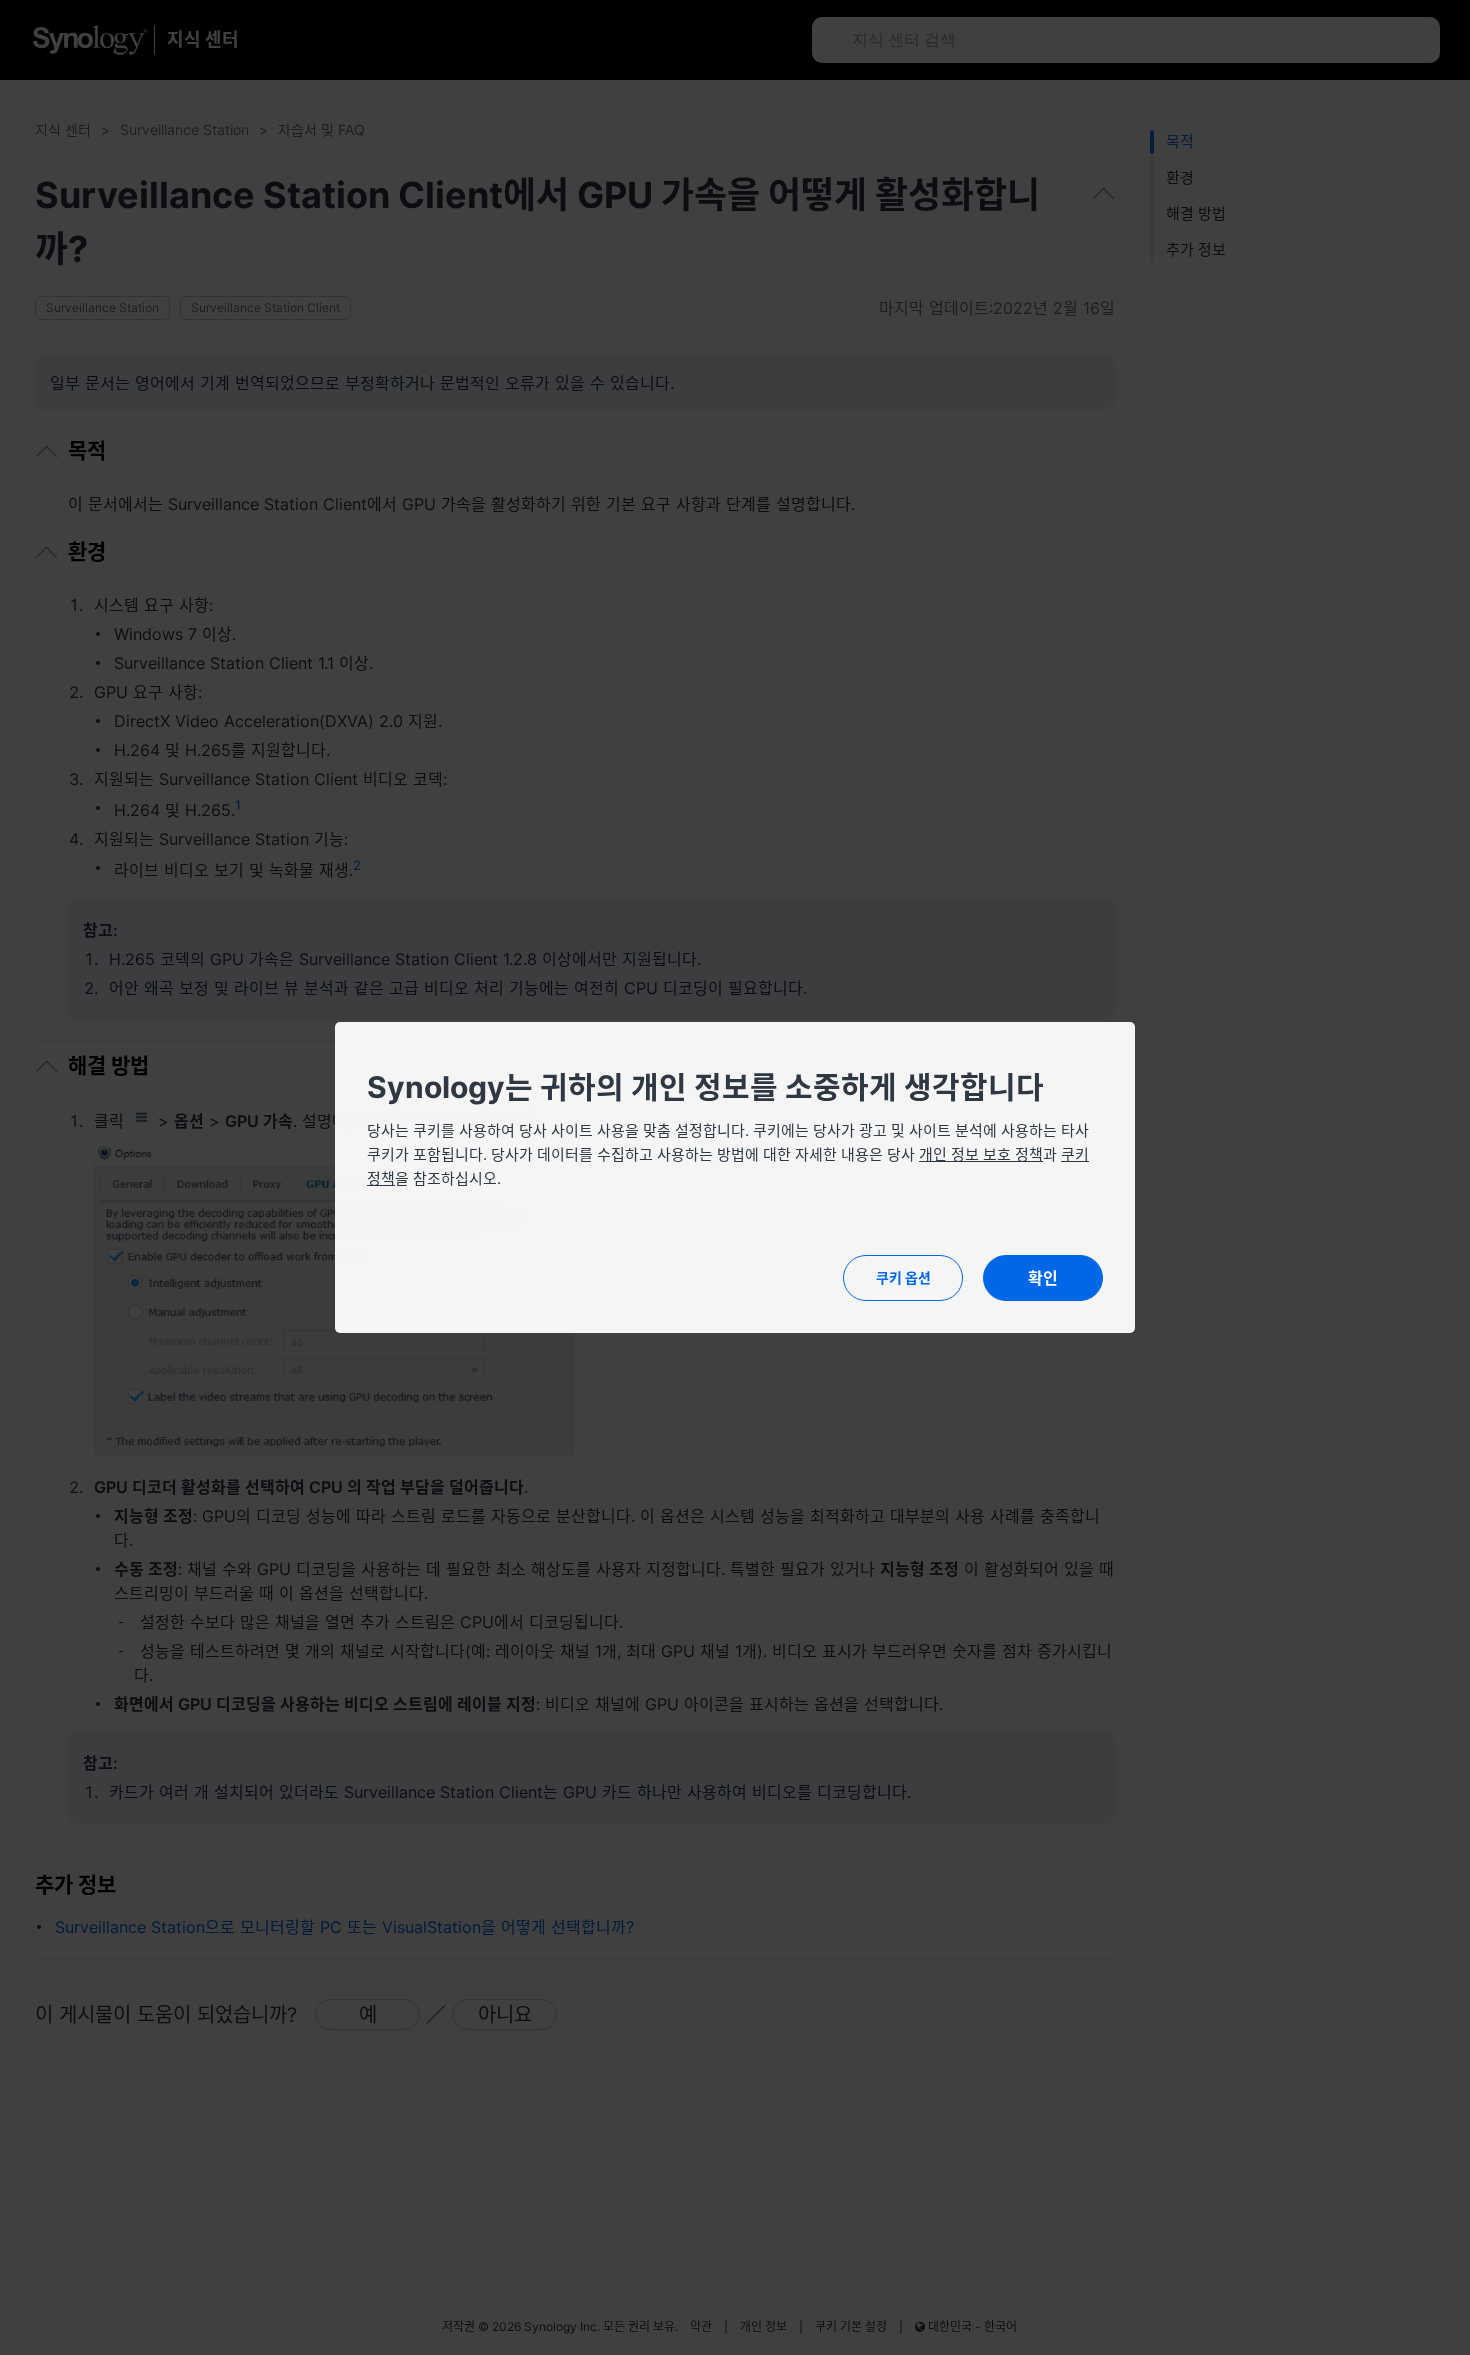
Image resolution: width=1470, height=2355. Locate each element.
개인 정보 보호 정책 (981, 1154)
